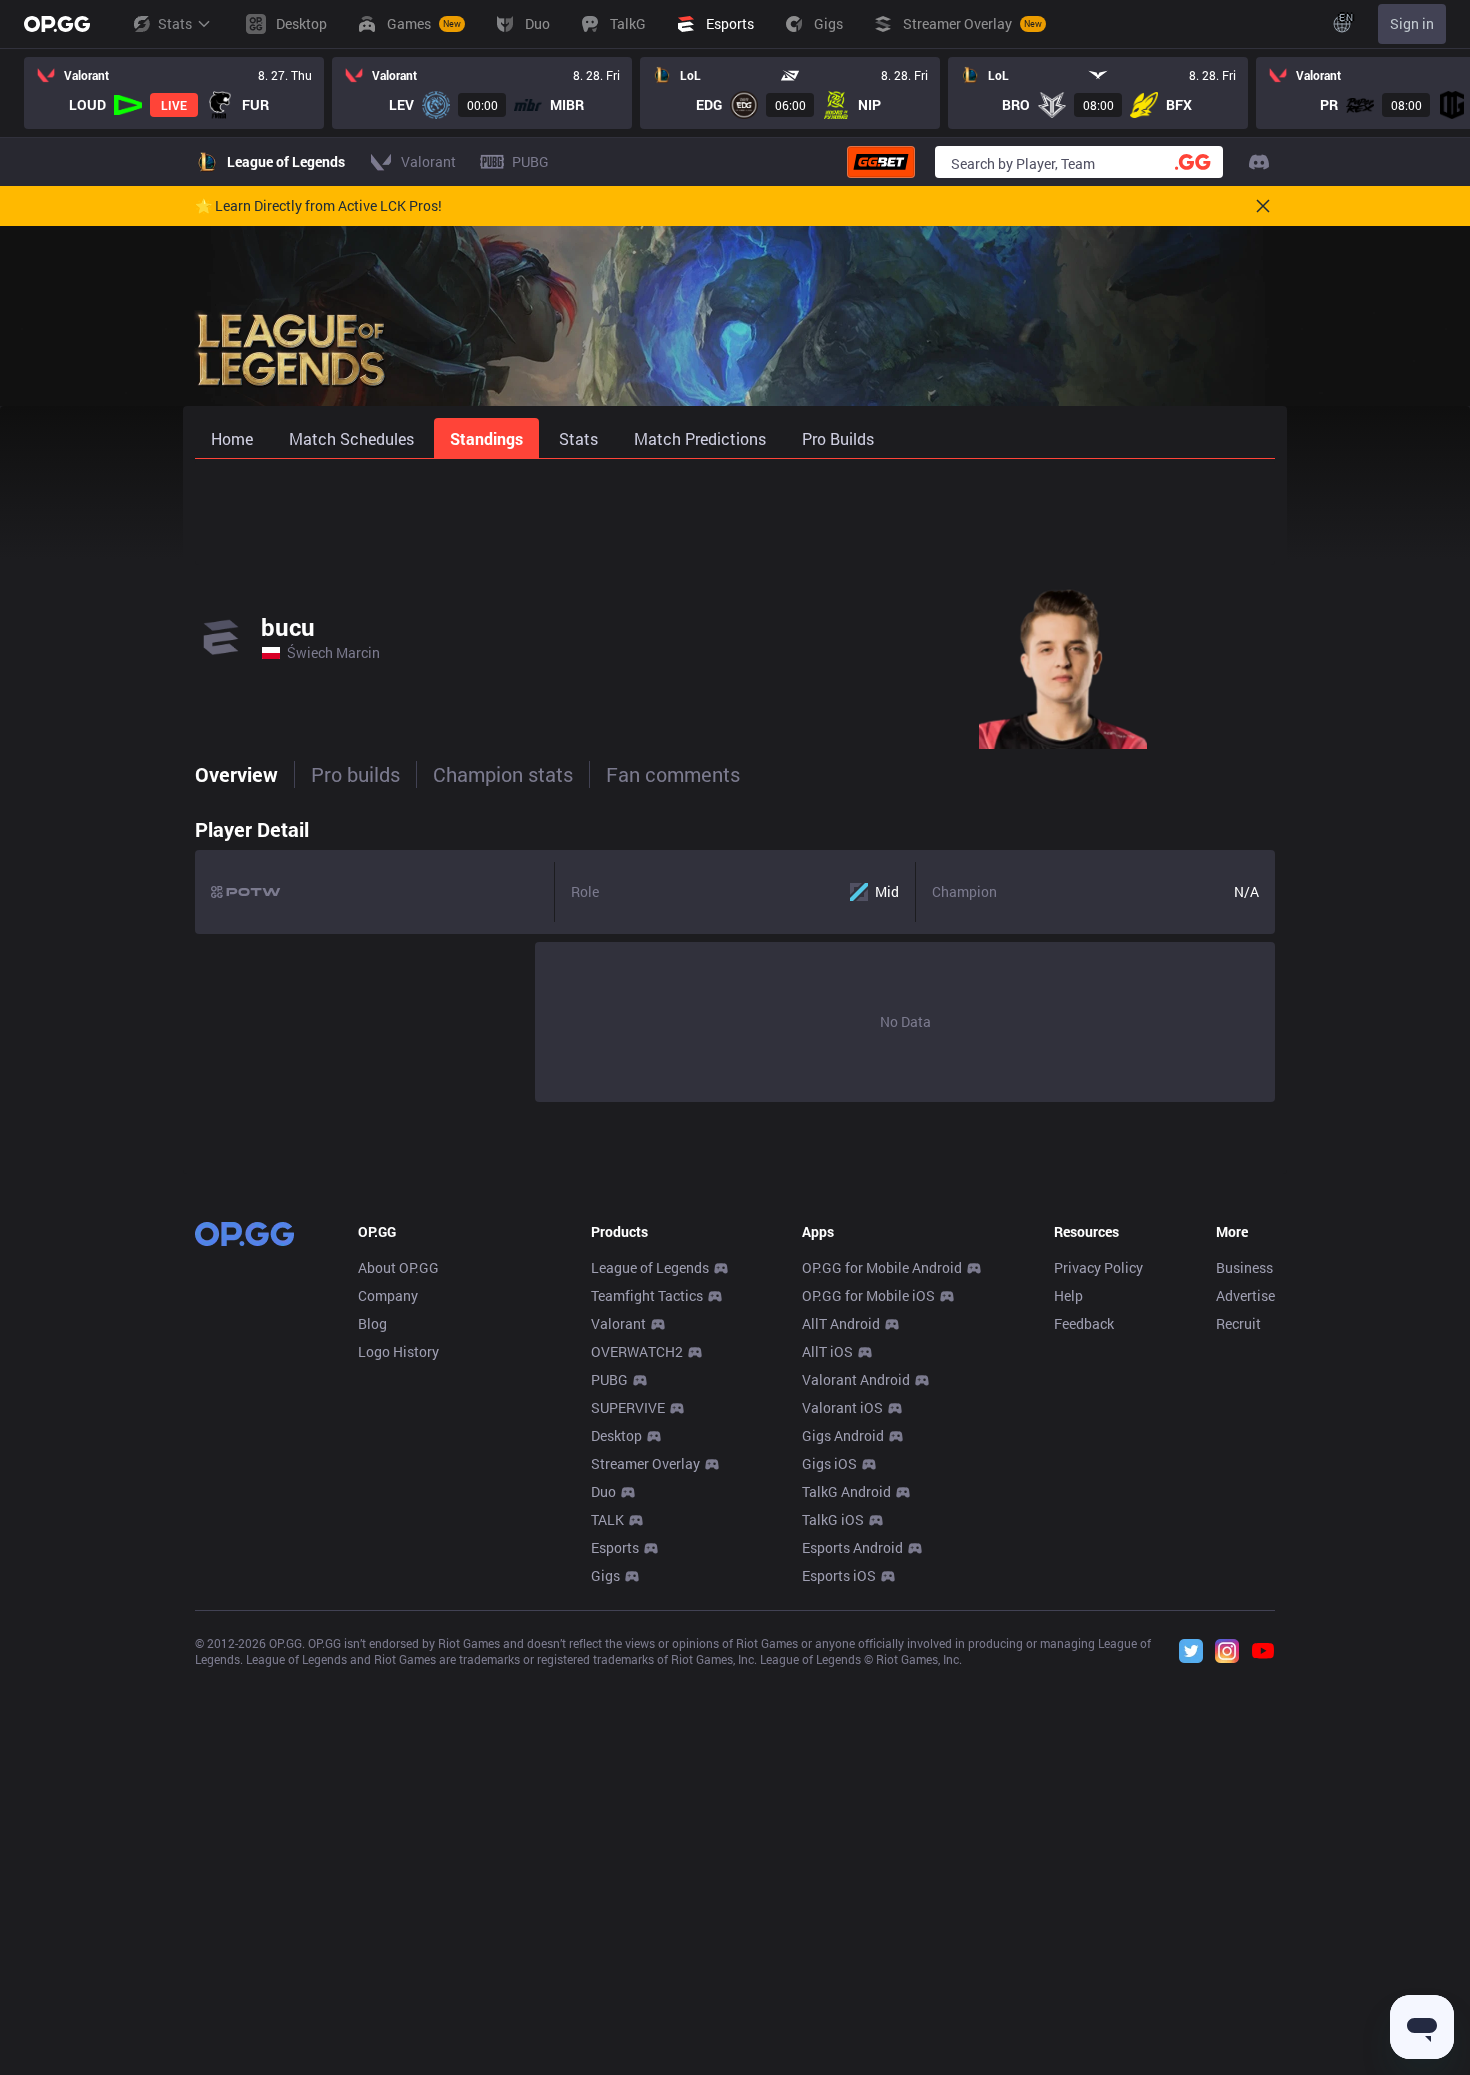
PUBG (609, 1379)
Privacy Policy (1098, 1267)
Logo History (398, 1351)
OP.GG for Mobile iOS (868, 1295)
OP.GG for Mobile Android (882, 1267)
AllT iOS (827, 1351)
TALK (607, 1519)
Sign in (1412, 23)
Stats (175, 23)
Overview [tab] (236, 774)
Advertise (1245, 1295)
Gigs (605, 1575)
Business (1244, 1267)
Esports (615, 1547)
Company (388, 1295)
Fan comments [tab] (673, 774)
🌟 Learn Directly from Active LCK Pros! (318, 206)
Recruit (1238, 1323)
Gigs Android (843, 1435)
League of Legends (650, 1267)
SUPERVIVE (628, 1407)
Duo (603, 1491)
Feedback (1084, 1323)
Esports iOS (839, 1575)
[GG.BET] (881, 162)
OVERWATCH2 (637, 1351)
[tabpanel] (735, 955)
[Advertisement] (735, 512)
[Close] (1263, 206)
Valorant (618, 1323)
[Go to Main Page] (57, 24)
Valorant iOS (842, 1407)
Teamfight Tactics (647, 1295)
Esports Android (852, 1547)
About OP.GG (398, 1267)
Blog (372, 1323)
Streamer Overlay (645, 1463)
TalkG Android (846, 1491)
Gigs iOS (829, 1463)
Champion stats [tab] (503, 774)
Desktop (616, 1435)
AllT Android (841, 1323)
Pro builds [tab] (355, 774)
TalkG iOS (833, 1519)
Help (1068, 1295)
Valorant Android (856, 1379)
